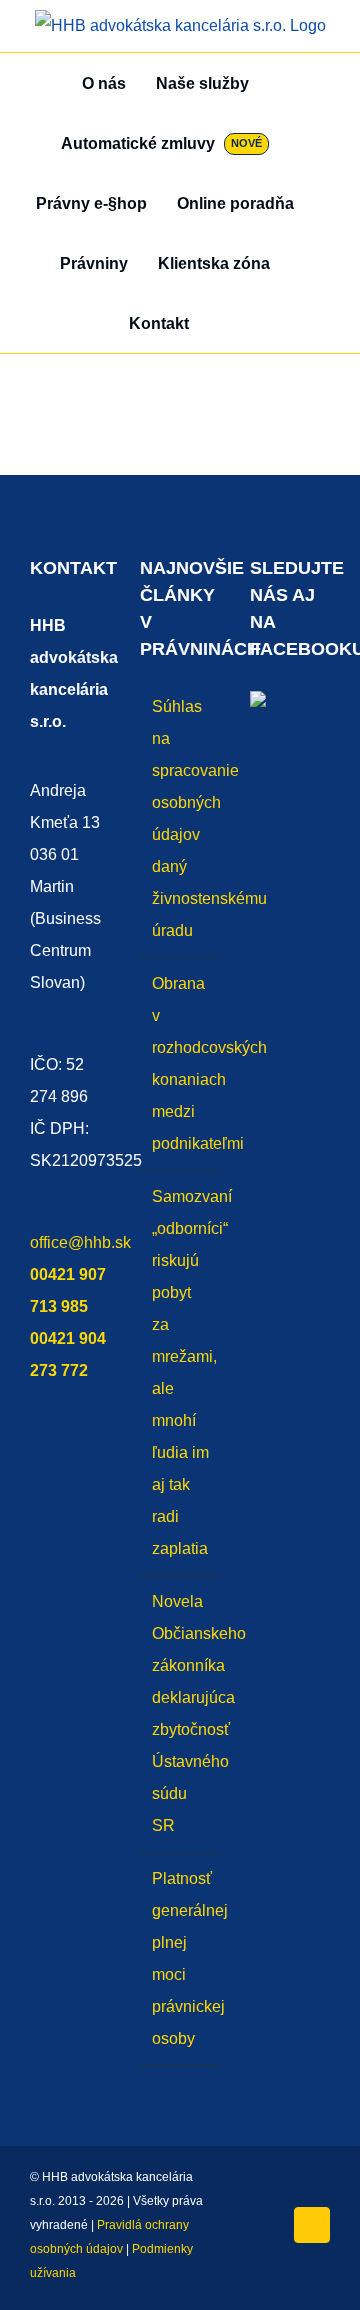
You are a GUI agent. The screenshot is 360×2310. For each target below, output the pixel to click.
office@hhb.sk (80, 1242)
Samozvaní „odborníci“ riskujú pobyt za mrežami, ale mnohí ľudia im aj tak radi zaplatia (181, 1372)
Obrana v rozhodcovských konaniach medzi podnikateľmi (181, 1063)
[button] (225, 323)
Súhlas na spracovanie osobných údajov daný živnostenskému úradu (181, 818)
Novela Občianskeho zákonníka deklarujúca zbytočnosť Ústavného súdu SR (181, 1713)
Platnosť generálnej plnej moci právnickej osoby (181, 1958)
